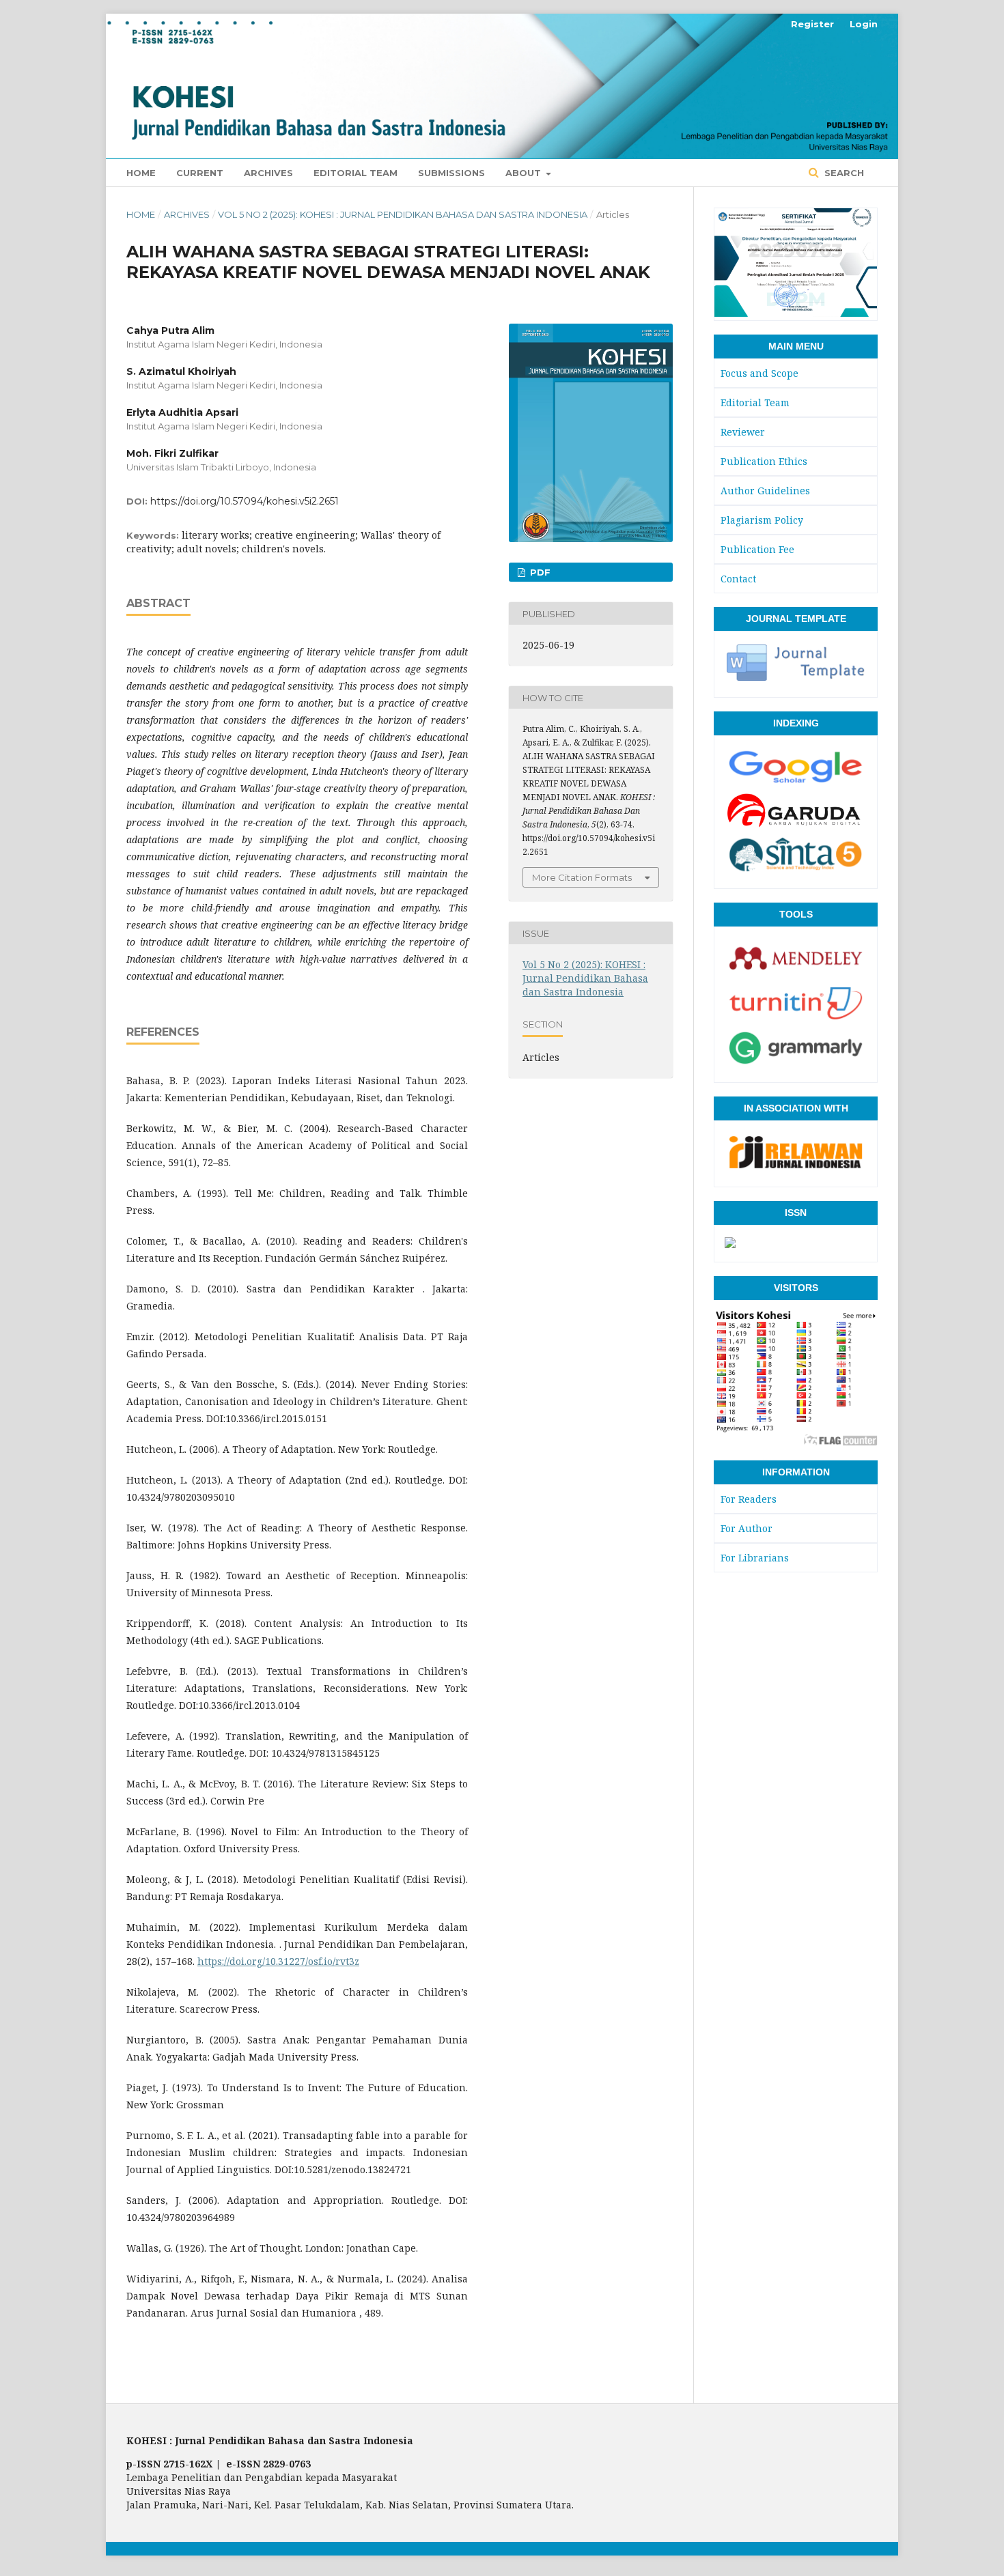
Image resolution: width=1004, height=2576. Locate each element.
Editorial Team (355, 173)
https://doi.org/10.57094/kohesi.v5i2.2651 (245, 501)
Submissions (451, 173)
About (525, 173)
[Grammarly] (796, 1064)
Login (864, 24)
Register (812, 24)
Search (843, 173)
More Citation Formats (582, 877)
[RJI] (796, 1168)
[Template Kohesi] (796, 679)
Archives (268, 173)
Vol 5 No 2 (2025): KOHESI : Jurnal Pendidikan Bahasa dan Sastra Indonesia (403, 214)
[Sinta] (796, 870)
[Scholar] (796, 782)
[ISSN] (730, 1243)
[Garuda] (796, 825)
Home (141, 173)
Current (200, 173)
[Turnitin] (796, 1019)
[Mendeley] (796, 974)
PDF (539, 572)
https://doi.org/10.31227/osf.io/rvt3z (278, 1961)
